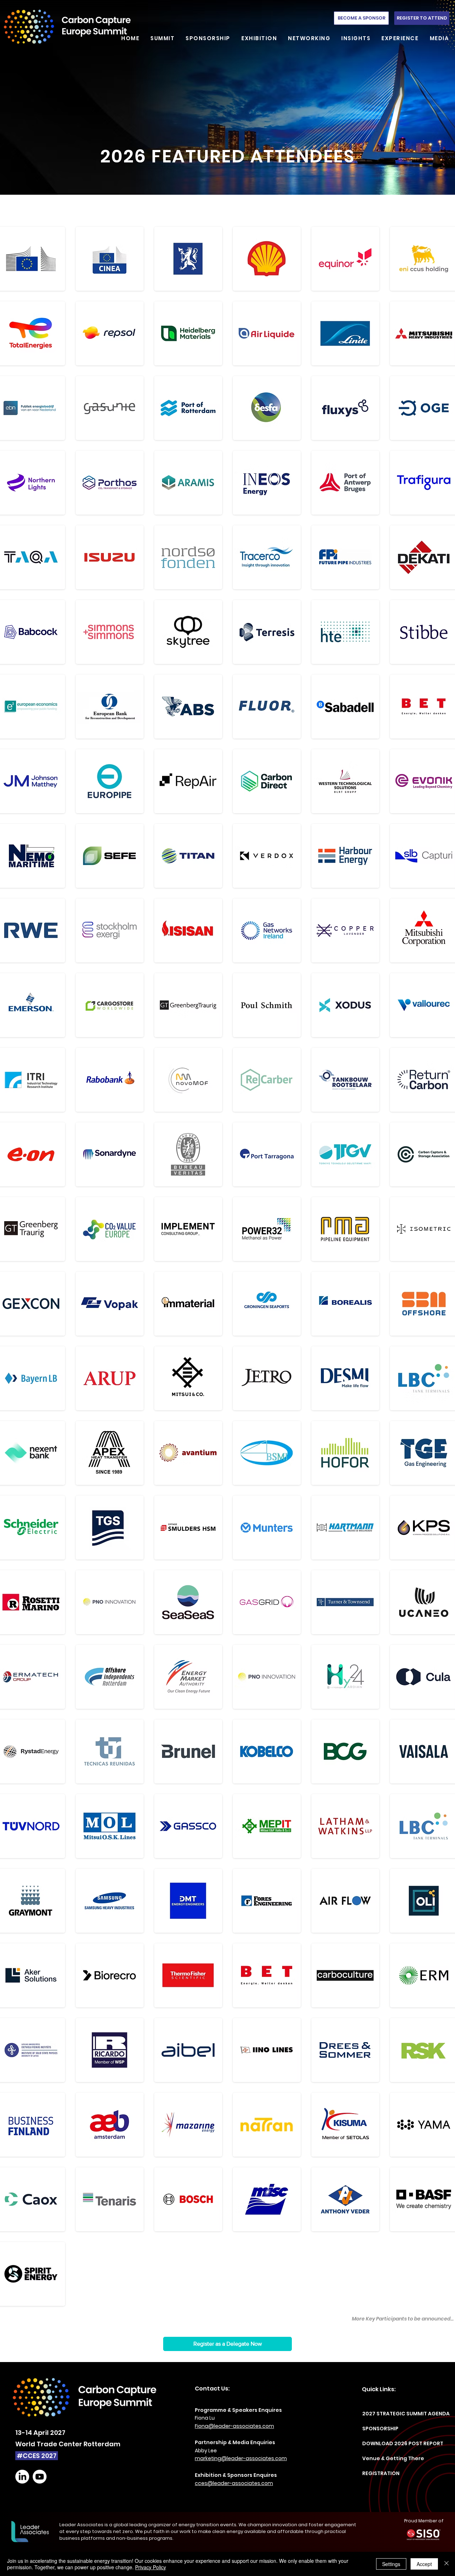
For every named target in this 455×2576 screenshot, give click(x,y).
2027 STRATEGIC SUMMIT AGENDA (393, 2414)
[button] (160, 38)
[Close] (446, 2564)
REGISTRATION (381, 2473)
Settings (391, 2564)
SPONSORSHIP (380, 2429)
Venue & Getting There (393, 2458)
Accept (424, 2564)
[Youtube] (40, 2477)
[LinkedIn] (22, 2477)
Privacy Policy (151, 2567)
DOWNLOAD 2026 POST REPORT (393, 2443)
